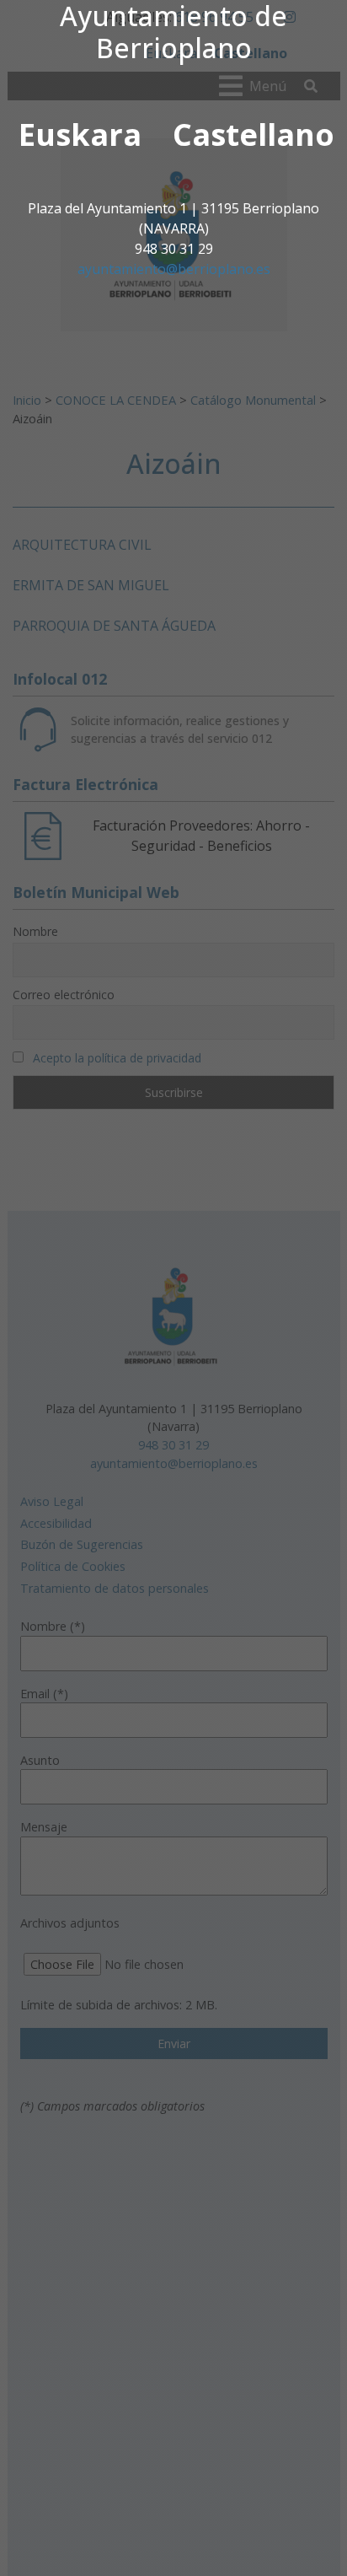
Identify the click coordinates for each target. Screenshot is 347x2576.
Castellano (254, 134)
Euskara (80, 134)
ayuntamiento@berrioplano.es (174, 269)
